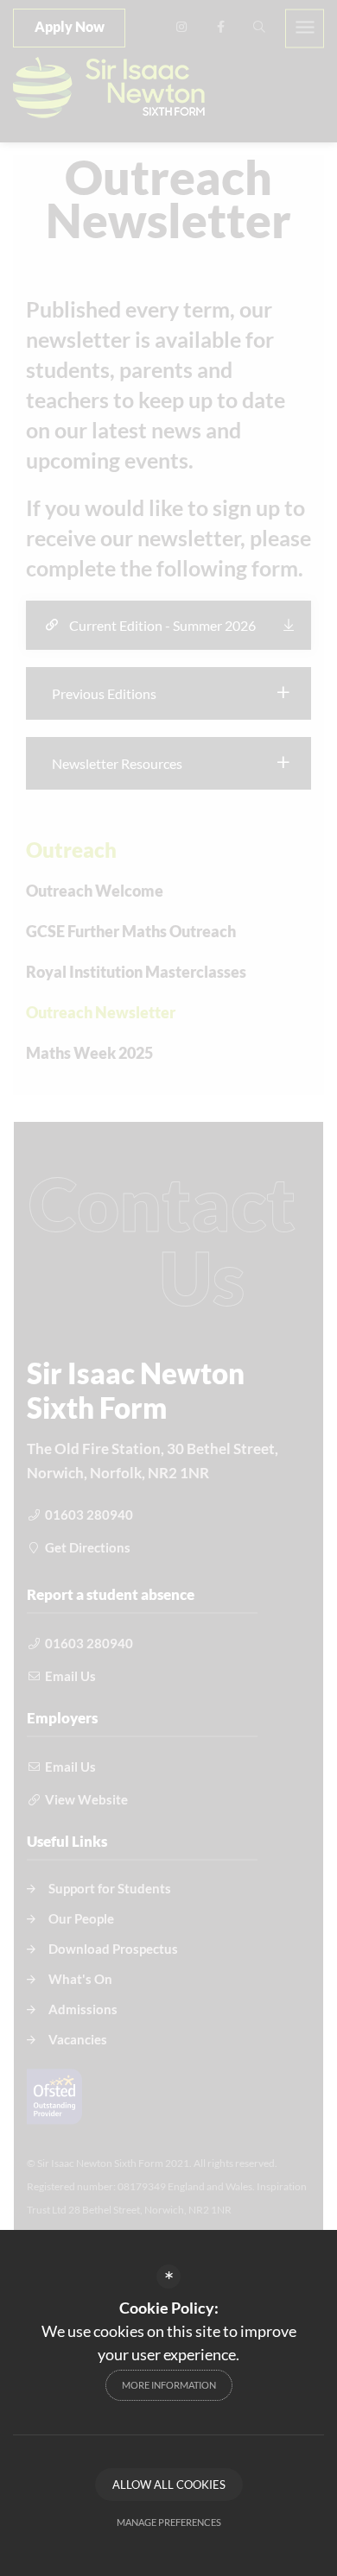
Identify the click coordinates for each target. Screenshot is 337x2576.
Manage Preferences (169, 2522)
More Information (169, 2385)
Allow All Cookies (169, 2485)
